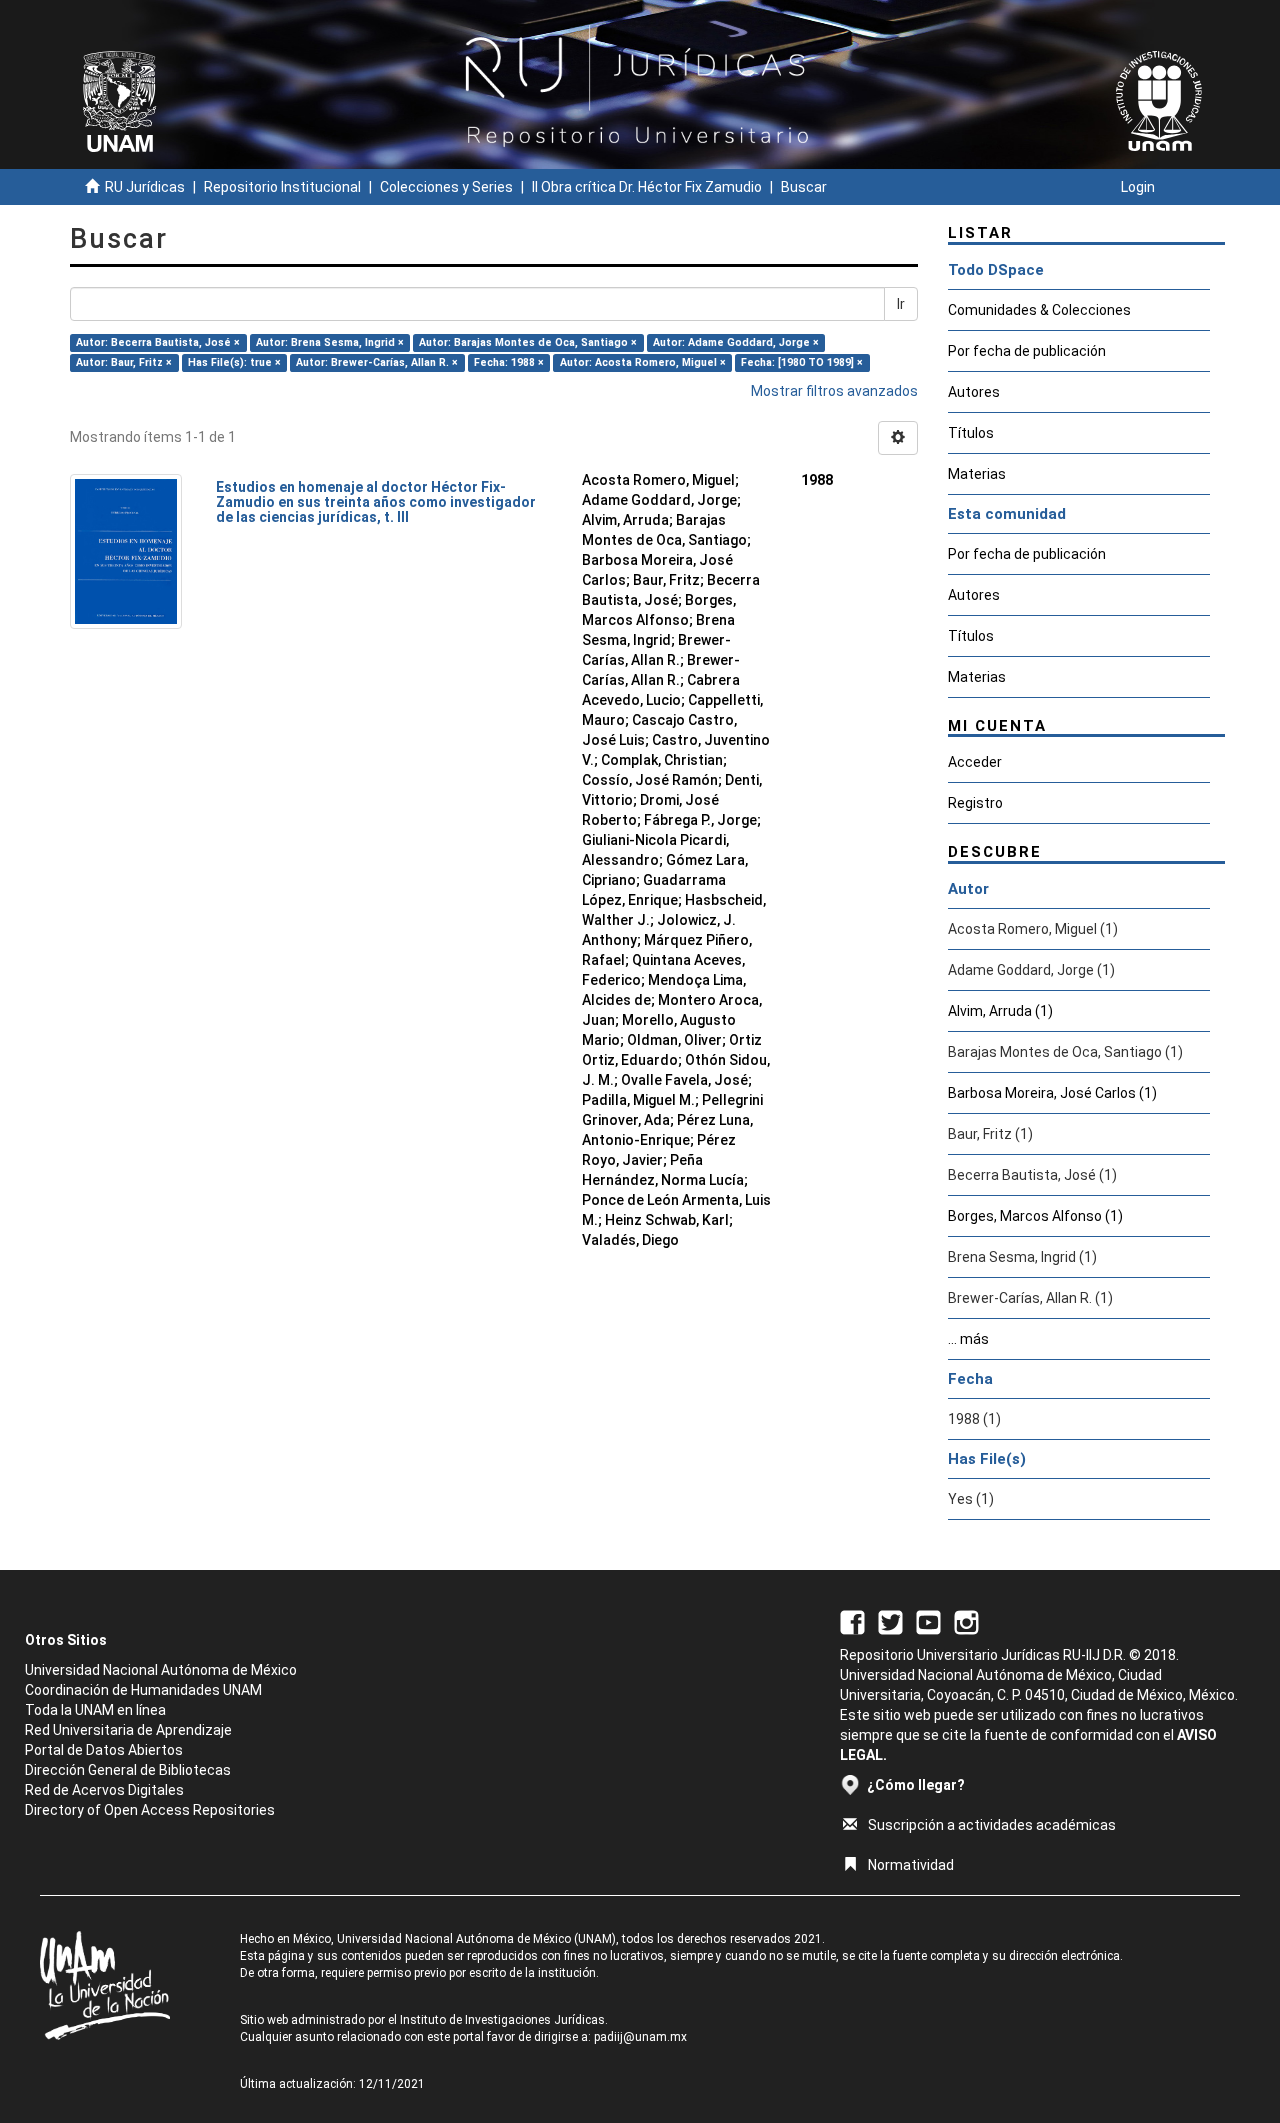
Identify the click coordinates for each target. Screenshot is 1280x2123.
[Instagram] (966, 1621)
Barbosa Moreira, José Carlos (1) (1052, 1093)
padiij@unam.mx (640, 2037)
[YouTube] (928, 1621)
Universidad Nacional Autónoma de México (161, 1670)
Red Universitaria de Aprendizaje (128, 1730)
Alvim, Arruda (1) (1000, 1011)
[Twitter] (890, 1621)
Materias (977, 474)
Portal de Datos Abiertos (104, 1750)
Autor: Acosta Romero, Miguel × (643, 362)
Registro (975, 803)
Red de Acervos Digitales (104, 1790)
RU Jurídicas (145, 187)
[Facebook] (852, 1621)
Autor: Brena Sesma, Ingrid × (330, 342)
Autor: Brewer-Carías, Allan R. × (377, 362)
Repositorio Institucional (282, 187)
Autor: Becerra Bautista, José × (158, 342)
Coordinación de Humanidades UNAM (143, 1690)
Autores (974, 392)
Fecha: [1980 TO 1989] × (802, 362)
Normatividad (911, 1865)
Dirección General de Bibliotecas (128, 1770)
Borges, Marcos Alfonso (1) (1035, 1216)
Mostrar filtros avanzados (834, 391)
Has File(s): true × (234, 362)
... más (968, 1339)
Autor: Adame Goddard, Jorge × (736, 342)
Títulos (971, 433)
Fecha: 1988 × (509, 362)
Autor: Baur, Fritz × (124, 362)
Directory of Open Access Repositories (150, 1810)
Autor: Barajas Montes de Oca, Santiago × (528, 342)
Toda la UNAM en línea (95, 1710)
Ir (901, 304)
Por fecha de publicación (1027, 351)
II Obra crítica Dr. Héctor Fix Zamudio (647, 187)
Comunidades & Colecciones (1039, 310)
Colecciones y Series (446, 187)
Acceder (975, 762)
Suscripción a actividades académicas (992, 1825)
